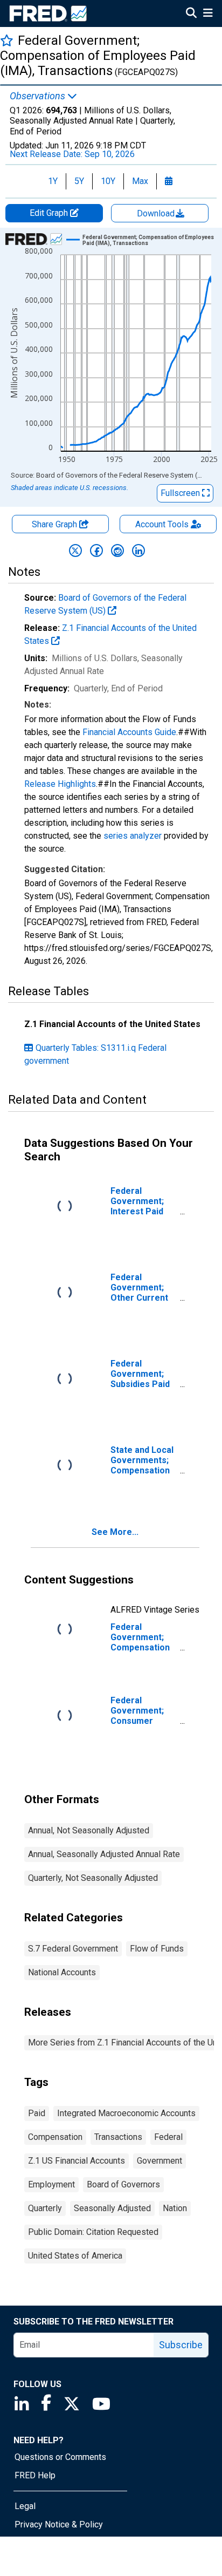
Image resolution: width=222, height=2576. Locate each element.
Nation (175, 2208)
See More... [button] (115, 1532)
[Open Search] (191, 14)
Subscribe (181, 2345)
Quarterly (45, 2208)
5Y (79, 181)
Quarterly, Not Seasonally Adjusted (93, 1878)
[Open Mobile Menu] (208, 14)
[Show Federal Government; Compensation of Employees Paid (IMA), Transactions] (150, 240)
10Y (108, 181)
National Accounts (62, 1972)
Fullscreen (181, 493)
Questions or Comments (60, 2457)
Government (159, 2161)
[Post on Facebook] (96, 550)
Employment (51, 2184)
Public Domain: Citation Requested (93, 2232)
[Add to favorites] (7, 40)
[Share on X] (75, 550)
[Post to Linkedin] (138, 550)
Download (157, 213)
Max (140, 181)
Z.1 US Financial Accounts (77, 2161)
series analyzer (133, 836)
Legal (25, 2506)
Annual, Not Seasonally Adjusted (89, 1830)
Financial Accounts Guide (129, 732)
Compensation (55, 2137)
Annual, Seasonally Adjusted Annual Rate (104, 1854)
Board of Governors (123, 2184)
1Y (53, 181)
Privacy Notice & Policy (59, 2524)
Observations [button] (39, 96)
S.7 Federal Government (73, 1949)
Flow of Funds (157, 1949)
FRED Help (35, 2475)
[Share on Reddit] (117, 550)
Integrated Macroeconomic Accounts (126, 2113)
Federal (168, 2137)
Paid (37, 2113)
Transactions (118, 2137)
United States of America (75, 2256)
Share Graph (55, 524)
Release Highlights (60, 784)
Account (162, 524)
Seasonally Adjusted (112, 2208)
